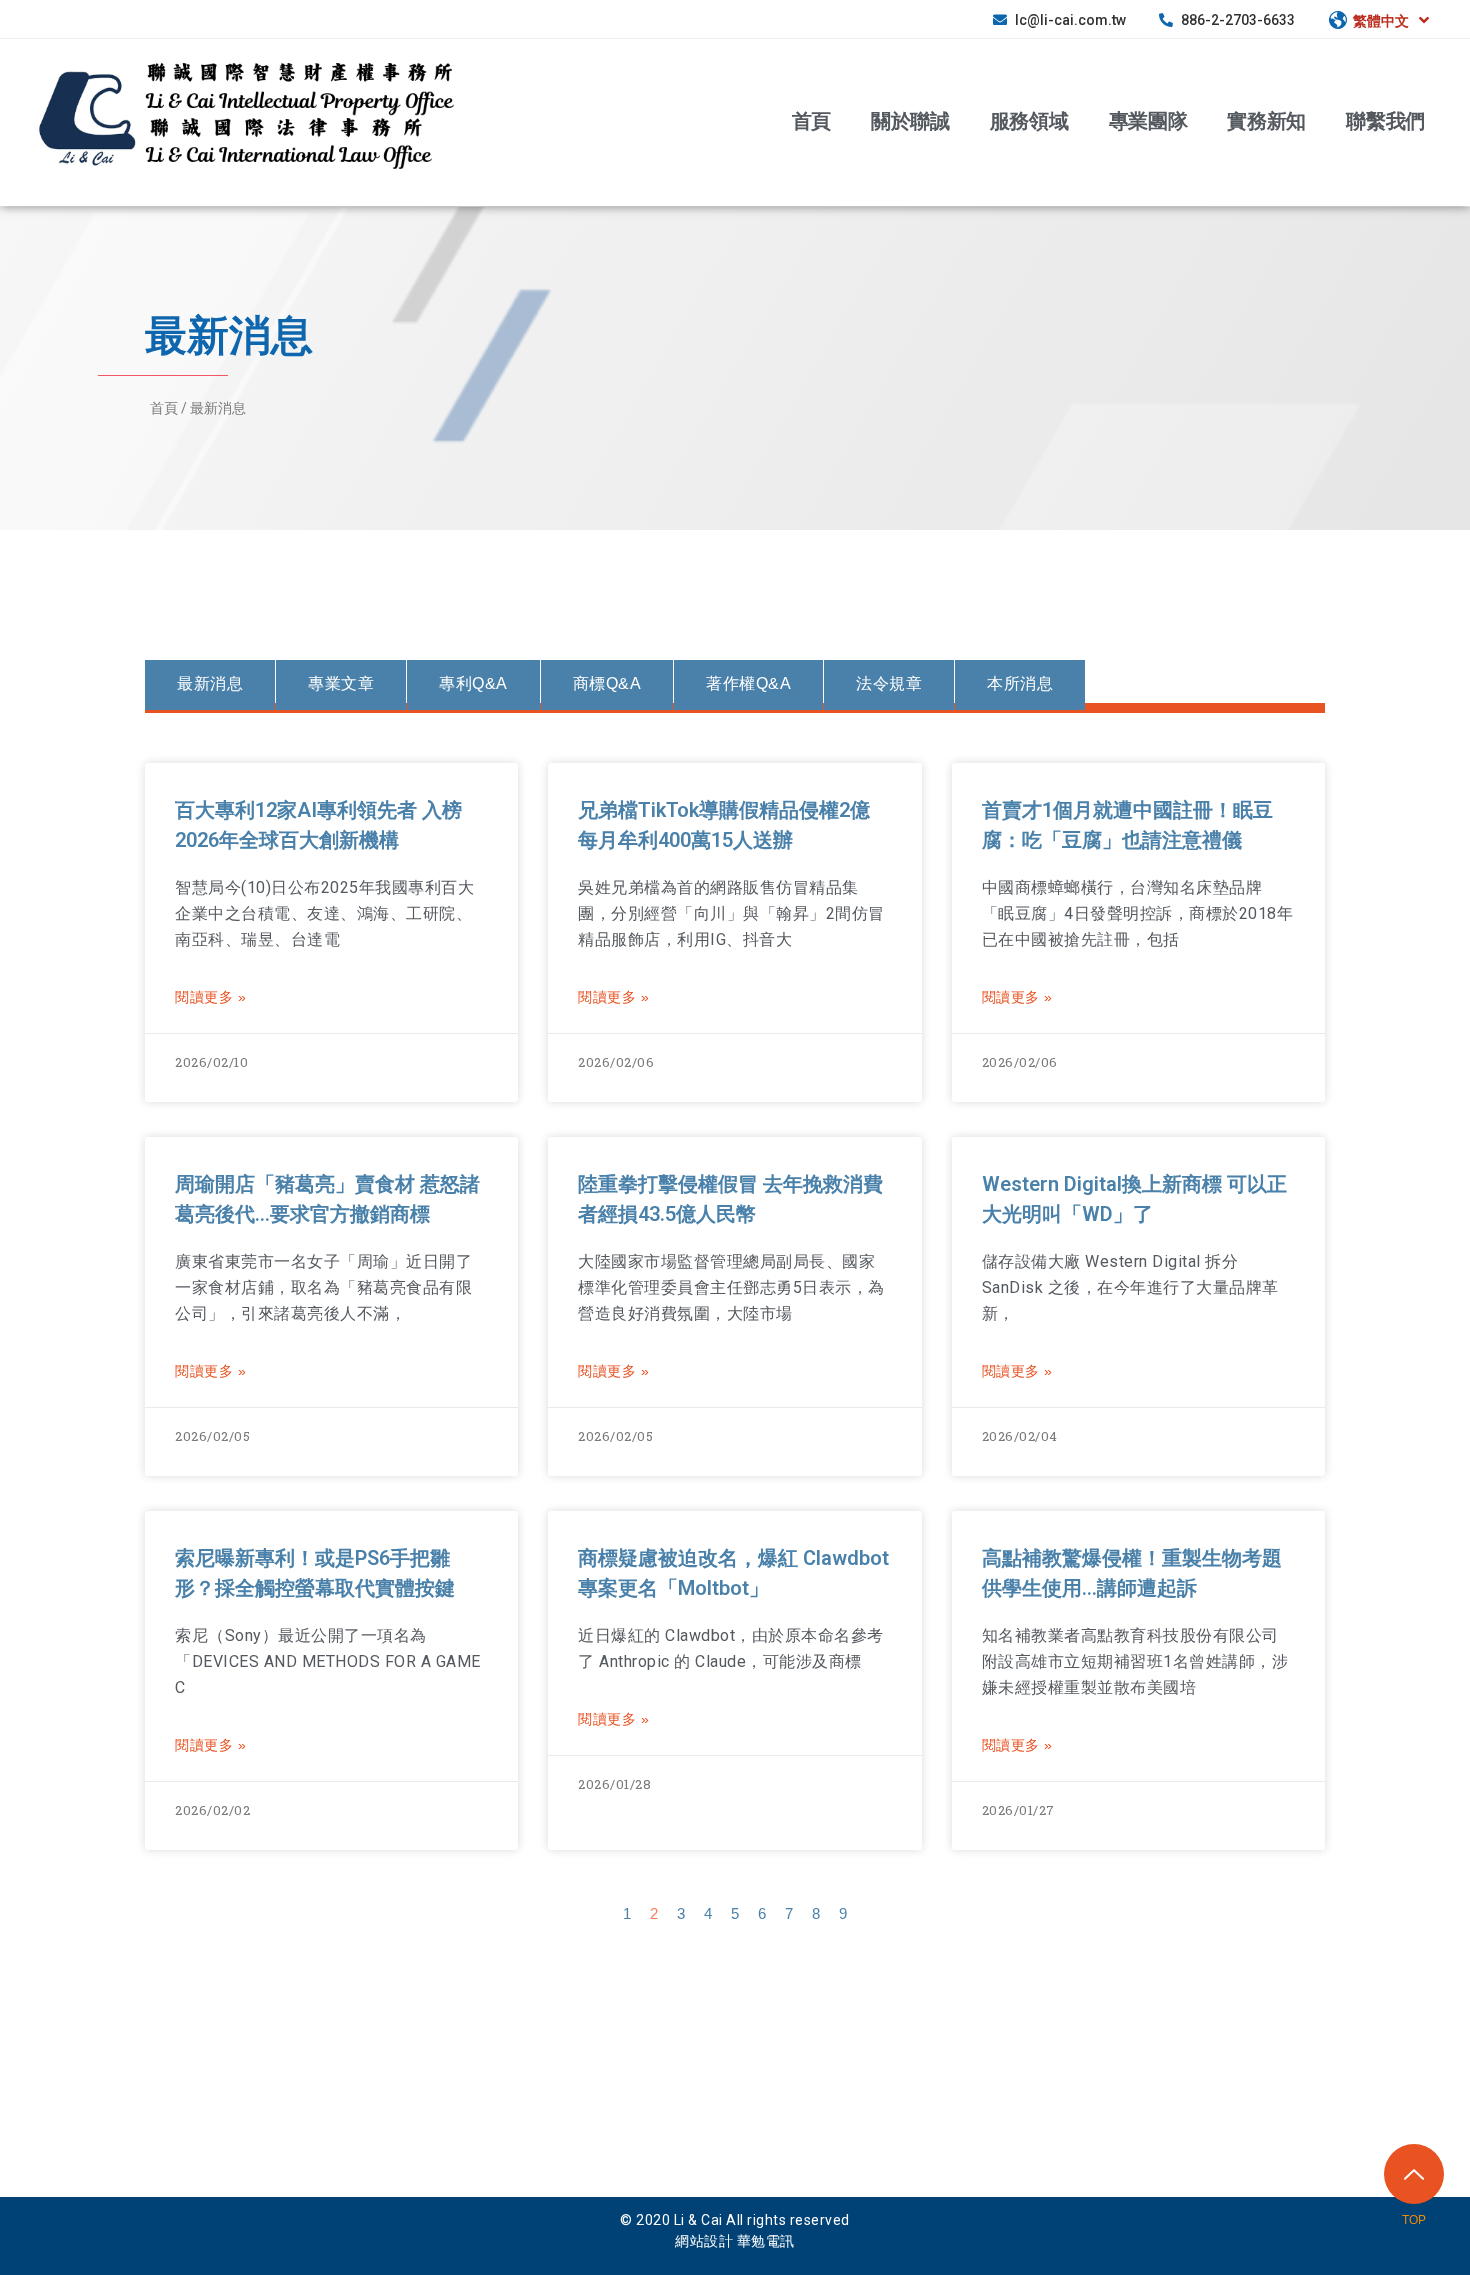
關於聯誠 (910, 121)
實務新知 (1266, 121)
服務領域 (1029, 121)
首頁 (811, 121)
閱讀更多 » (210, 997)
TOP (1414, 2220)
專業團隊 (1148, 121)
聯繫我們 (1385, 121)
